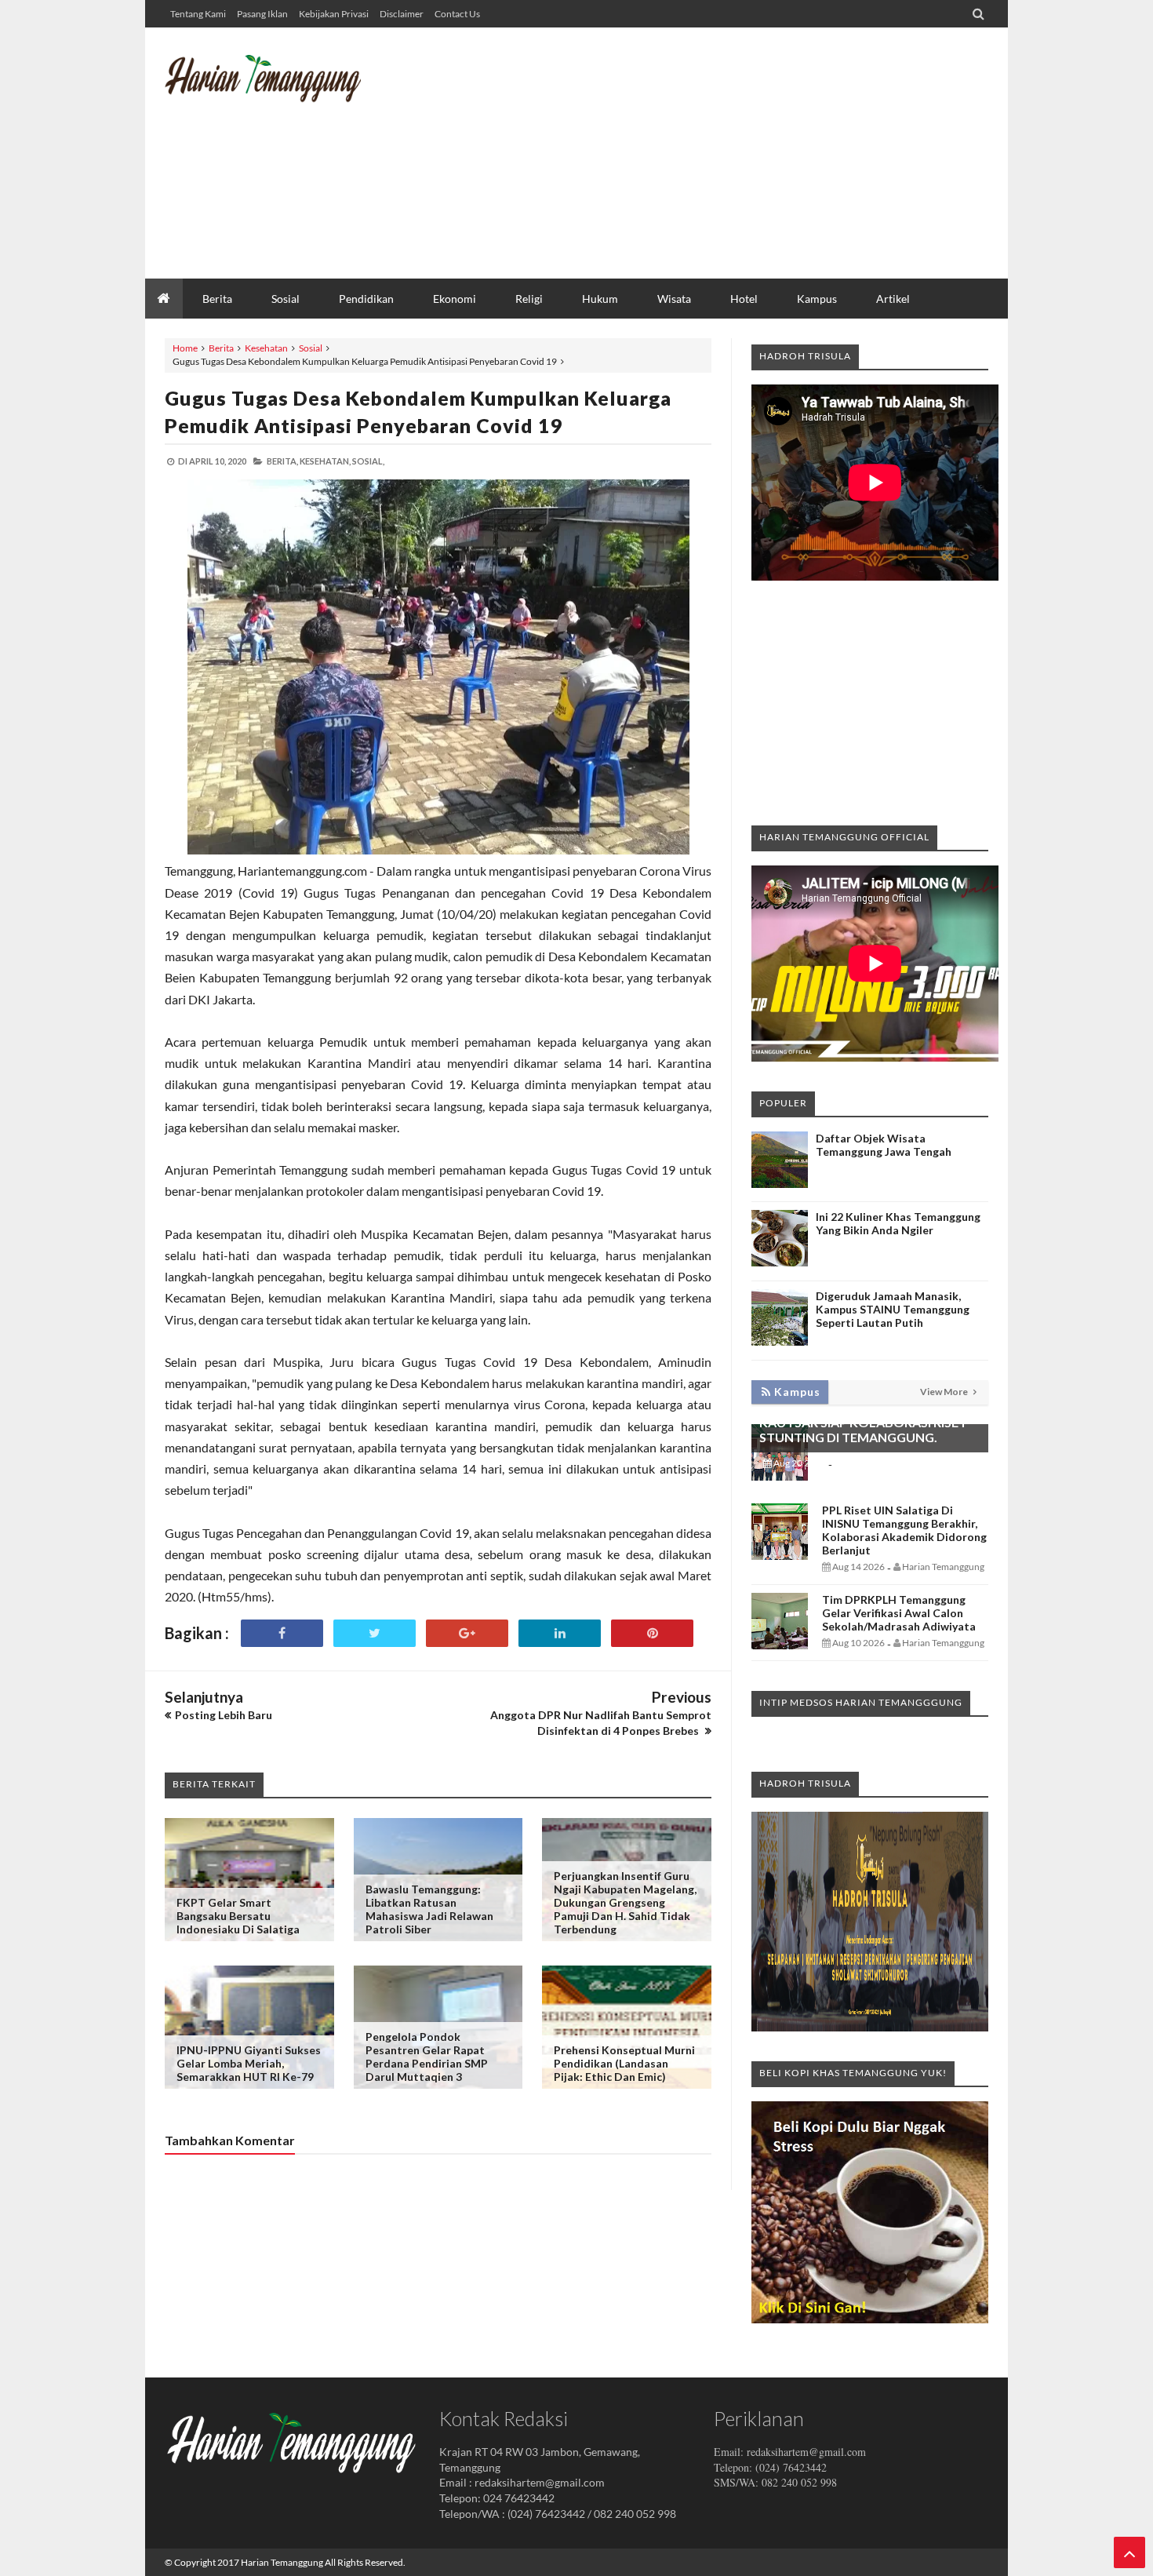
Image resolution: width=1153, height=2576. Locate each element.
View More (945, 1392)
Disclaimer (402, 14)
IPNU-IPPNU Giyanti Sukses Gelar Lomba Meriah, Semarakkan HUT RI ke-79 (249, 2063)
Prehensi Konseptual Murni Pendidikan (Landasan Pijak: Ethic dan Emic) (624, 2063)
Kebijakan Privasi (334, 14)
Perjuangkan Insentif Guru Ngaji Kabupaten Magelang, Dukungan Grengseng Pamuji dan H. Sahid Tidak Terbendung (625, 1902)
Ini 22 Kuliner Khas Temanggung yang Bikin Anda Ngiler (898, 1223)
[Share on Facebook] (282, 1633)
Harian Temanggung (282, 2562)
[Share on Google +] (467, 1633)
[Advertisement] (703, 153)
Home (185, 348)
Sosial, (368, 461)
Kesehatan (266, 348)
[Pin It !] (652, 1633)
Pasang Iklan (262, 14)
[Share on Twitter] (375, 1633)
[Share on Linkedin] (560, 1633)
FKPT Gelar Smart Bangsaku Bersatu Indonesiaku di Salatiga (238, 1916)
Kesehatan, (325, 461)
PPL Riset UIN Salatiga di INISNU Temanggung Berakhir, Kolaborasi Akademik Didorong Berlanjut (904, 1530)
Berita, (282, 461)
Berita (221, 348)
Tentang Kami (198, 14)
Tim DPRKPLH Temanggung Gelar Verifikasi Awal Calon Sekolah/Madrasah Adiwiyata (899, 1613)
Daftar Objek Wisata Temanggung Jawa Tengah (884, 1145)
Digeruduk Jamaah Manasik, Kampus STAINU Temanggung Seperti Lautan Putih (893, 1309)
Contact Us (457, 14)
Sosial (311, 348)
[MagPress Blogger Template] (282, 90)
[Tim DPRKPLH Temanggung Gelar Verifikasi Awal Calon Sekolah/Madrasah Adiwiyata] (780, 1645)
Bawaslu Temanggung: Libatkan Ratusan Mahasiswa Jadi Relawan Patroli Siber (429, 1909)
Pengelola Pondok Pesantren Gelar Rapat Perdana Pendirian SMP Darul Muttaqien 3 (427, 2057)
